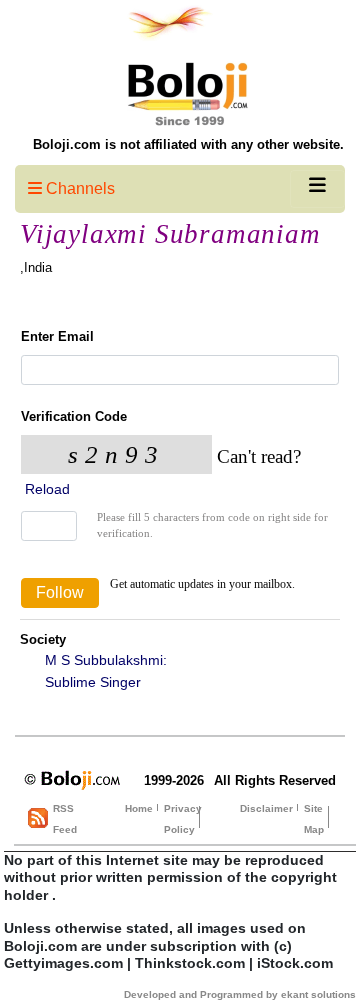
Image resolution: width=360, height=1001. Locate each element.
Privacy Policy (183, 819)
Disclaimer (266, 808)
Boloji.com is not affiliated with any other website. (188, 144)
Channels (78, 188)
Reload (45, 489)
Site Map (314, 819)
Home (139, 808)
